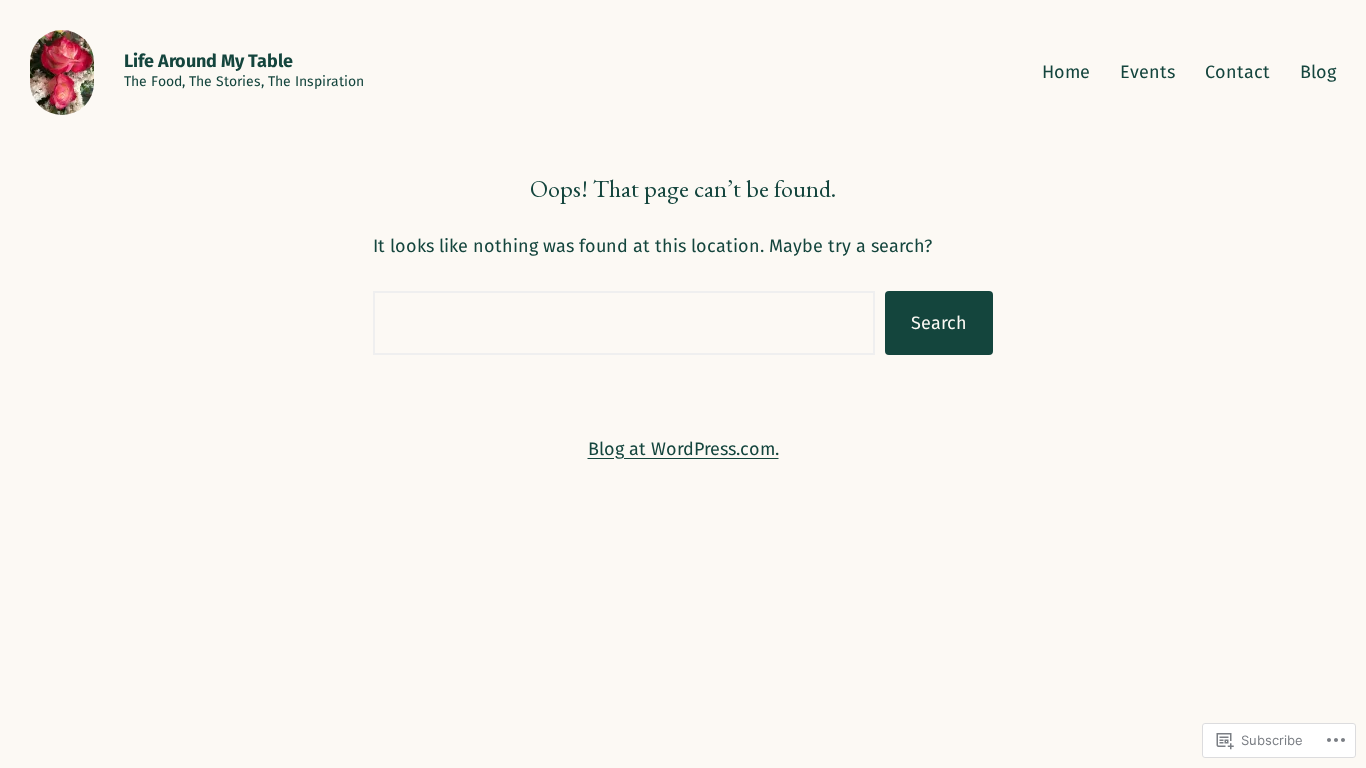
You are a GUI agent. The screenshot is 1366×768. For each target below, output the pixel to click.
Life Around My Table (208, 61)
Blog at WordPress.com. (683, 449)
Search (939, 323)
